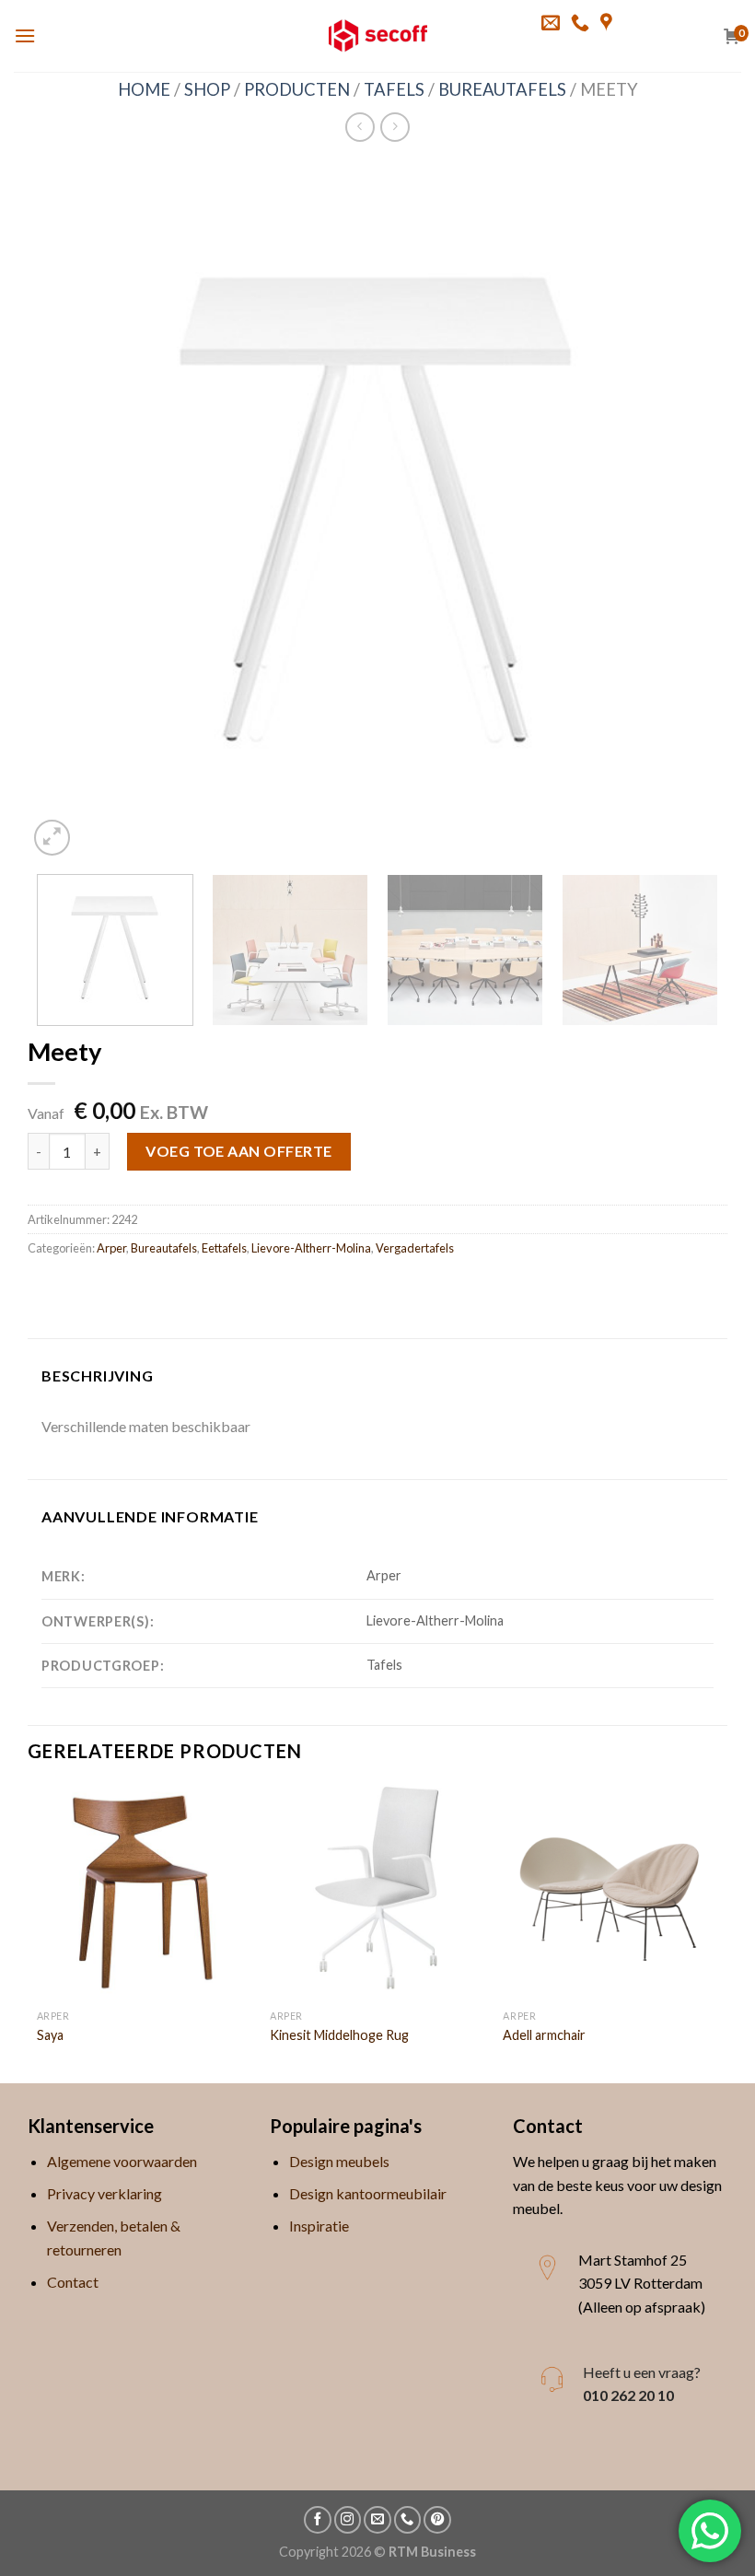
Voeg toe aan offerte (239, 1151)
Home (144, 89)
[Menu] (25, 35)
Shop (207, 89)
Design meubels (339, 2161)
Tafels (394, 89)
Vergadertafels (415, 1248)
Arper (111, 1248)
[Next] (691, 510)
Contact (73, 2282)
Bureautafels (502, 89)
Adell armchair (544, 2035)
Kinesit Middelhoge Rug (339, 2035)
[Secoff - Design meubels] (378, 36)
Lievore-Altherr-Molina (311, 1248)
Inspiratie (319, 2226)
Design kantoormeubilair (368, 2193)
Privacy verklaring (105, 2193)
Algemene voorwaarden (122, 2161)
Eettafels (224, 1248)
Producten (297, 89)
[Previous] (64, 510)
